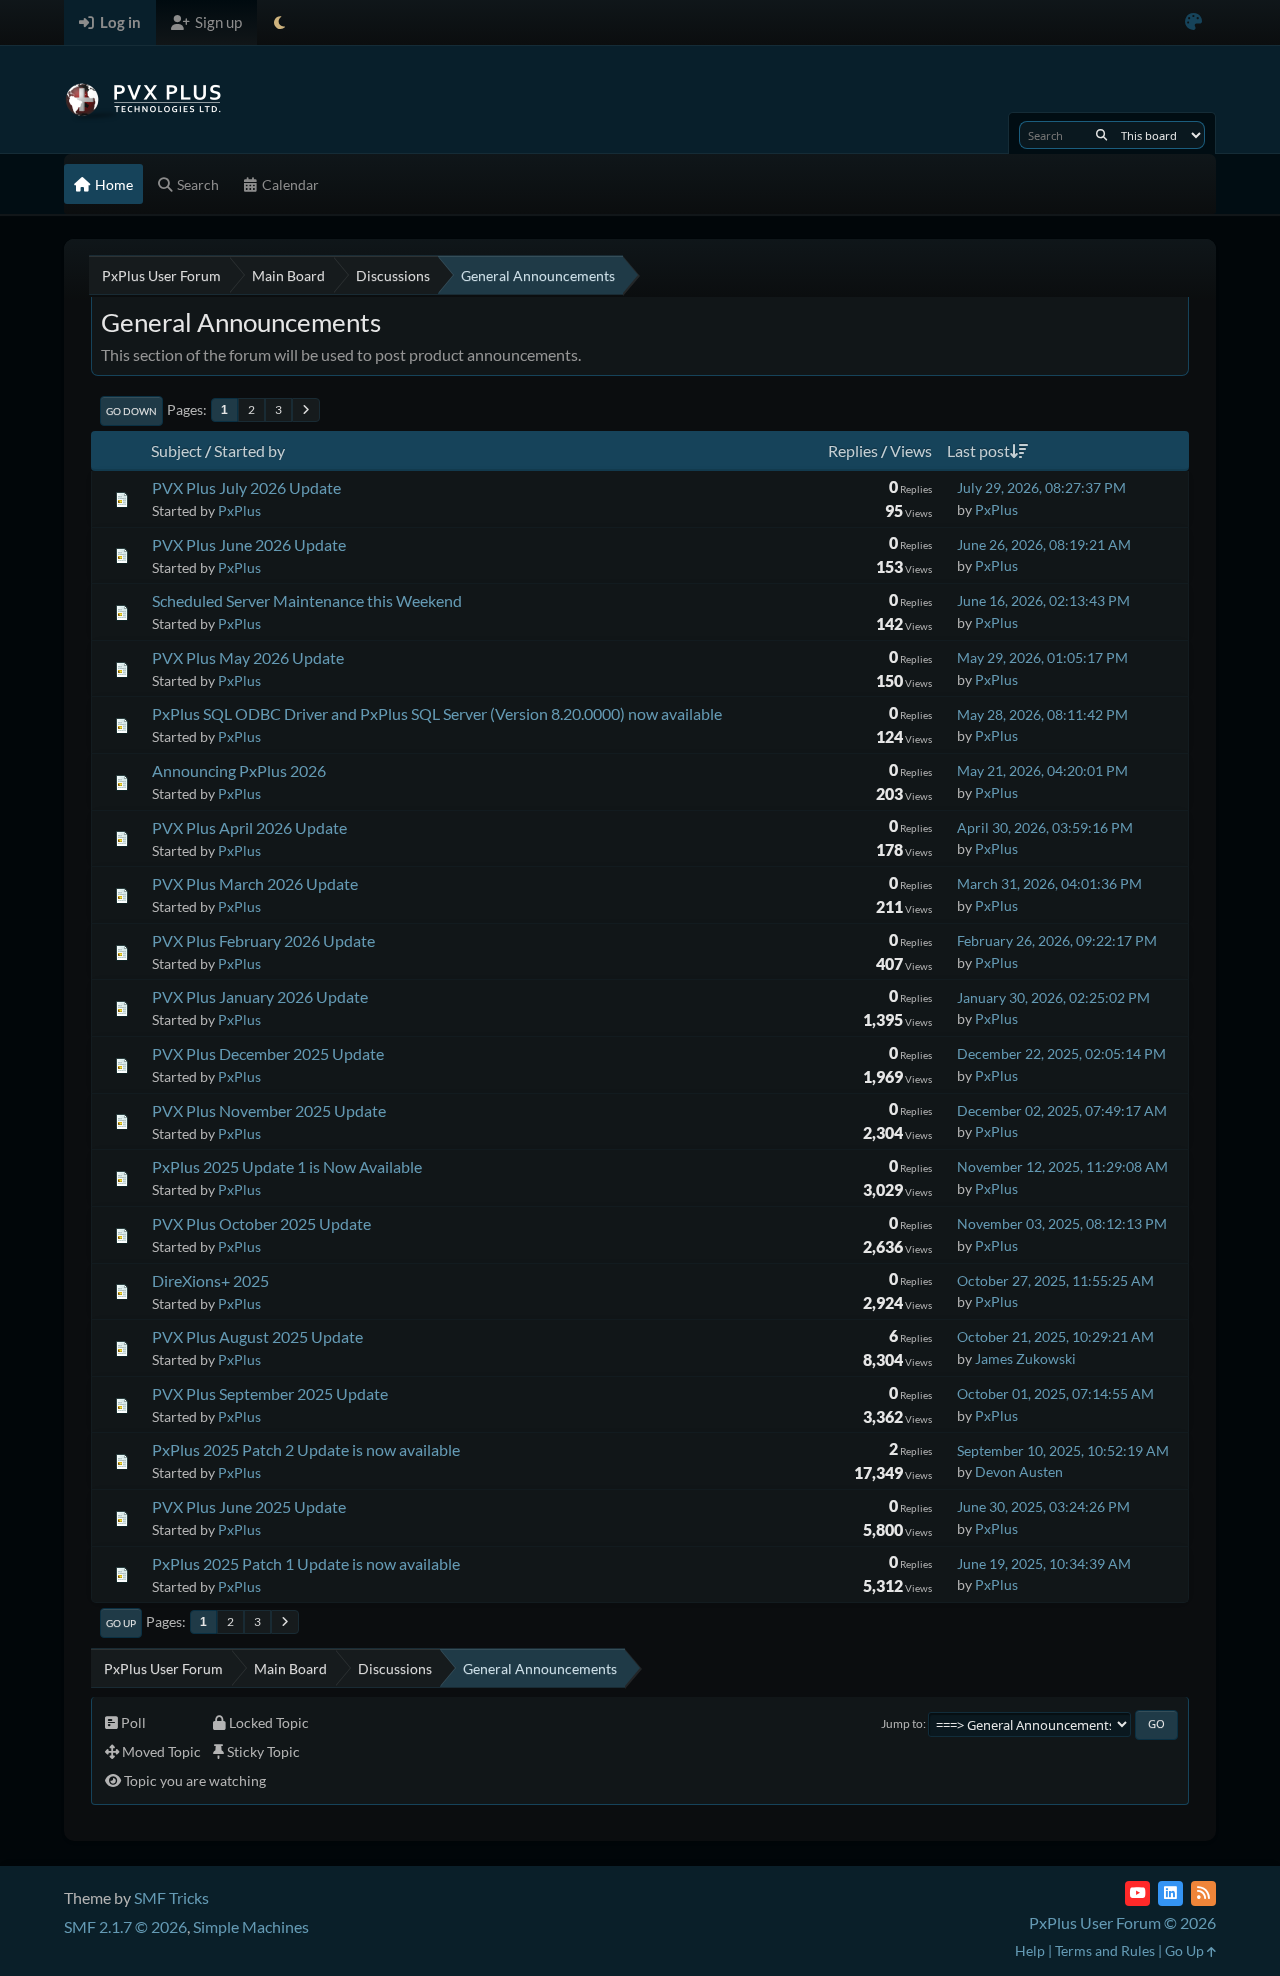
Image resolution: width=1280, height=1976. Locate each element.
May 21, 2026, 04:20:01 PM (1042, 770)
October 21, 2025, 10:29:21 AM (1055, 1336)
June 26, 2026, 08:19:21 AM (1044, 544)
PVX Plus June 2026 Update (249, 544)
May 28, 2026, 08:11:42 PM (1042, 714)
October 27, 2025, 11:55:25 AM (1055, 1280)
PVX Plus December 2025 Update (268, 1053)
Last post (978, 450)
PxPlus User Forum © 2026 (1122, 1922)
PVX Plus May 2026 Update (248, 657)
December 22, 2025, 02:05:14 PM (1061, 1053)
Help (1030, 1950)
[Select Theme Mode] (279, 22)
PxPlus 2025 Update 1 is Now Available (287, 1166)
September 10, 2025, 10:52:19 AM (1063, 1450)
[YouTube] (1137, 1893)
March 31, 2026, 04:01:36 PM (1049, 883)
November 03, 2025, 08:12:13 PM (1062, 1223)
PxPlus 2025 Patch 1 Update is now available (306, 1563)
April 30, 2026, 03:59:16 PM (1045, 827)
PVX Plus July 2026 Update (246, 487)
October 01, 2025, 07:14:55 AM (1055, 1393)
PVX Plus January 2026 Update (260, 996)
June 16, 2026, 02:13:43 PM (1043, 600)
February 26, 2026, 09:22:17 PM (1057, 940)
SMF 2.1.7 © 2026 (125, 1926)
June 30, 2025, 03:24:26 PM (1043, 1506)
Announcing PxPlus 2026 (239, 770)
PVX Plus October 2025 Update (261, 1223)
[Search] (1101, 135)
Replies (853, 450)
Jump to (902, 1723)
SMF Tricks (171, 1897)
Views (911, 450)
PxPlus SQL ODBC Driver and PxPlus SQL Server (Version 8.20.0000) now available (437, 713)
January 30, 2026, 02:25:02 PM (1053, 997)
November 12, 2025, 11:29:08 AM (1062, 1166)
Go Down (131, 411)
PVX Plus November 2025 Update (269, 1110)
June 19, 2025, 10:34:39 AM (1044, 1563)
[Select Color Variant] (1193, 22)
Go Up (121, 1623)
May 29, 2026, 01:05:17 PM (1042, 657)
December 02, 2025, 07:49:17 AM (1062, 1110)
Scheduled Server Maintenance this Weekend (307, 600)
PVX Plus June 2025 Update (249, 1506)
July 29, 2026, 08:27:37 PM (1041, 487)
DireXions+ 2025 (210, 1280)
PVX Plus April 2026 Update (249, 827)
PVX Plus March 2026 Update (255, 883)
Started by (249, 450)
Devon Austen (1019, 1471)
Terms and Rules (1105, 1950)
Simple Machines (251, 1926)
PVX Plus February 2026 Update (263, 940)
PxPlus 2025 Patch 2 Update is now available (306, 1449)
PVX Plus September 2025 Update (270, 1393)
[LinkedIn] (1170, 1893)
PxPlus (239, 510)
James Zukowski (1025, 1358)
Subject (176, 450)
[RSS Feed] (1203, 1893)
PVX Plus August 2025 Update (257, 1336)
